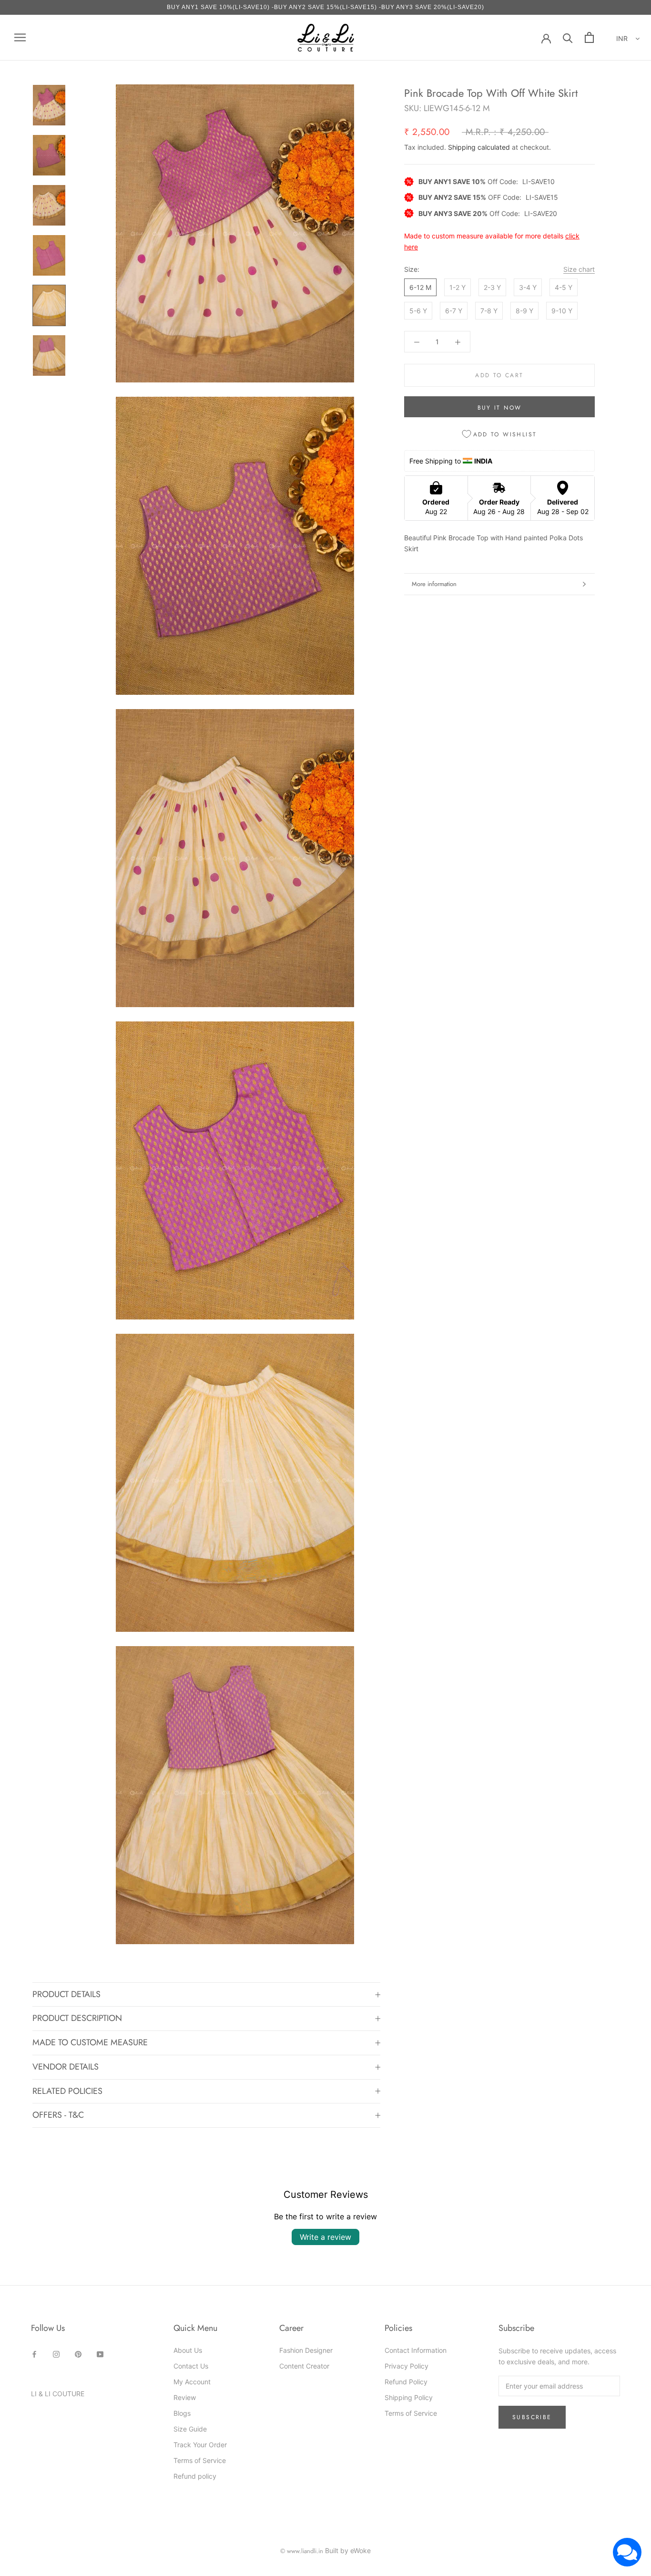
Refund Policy (406, 2382)
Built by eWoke (348, 2550)
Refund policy (195, 2476)
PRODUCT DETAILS (66, 1994)
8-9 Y (524, 311)
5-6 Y (418, 311)
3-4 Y (528, 287)
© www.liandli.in (302, 2551)
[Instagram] (56, 2354)
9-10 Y (562, 311)
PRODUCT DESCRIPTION (77, 2018)
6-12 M (420, 287)
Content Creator (304, 2366)
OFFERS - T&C (58, 2115)
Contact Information (416, 2350)
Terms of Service (200, 2460)
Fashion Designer (306, 2350)
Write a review (325, 2237)
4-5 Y (564, 287)
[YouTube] (100, 2354)
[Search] (568, 37)
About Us (188, 2350)
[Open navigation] (20, 37)
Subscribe (532, 2417)
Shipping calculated (479, 147)
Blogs (182, 2413)
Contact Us (191, 2366)
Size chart (579, 269)
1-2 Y (458, 287)
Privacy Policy (407, 2366)
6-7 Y (454, 311)
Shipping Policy (409, 2397)
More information (434, 584)
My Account (192, 2382)
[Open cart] (589, 37)
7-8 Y (489, 311)
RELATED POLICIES (67, 2091)
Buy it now (500, 408)
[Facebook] (34, 2354)
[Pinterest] (78, 2354)
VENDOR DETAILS (66, 2067)
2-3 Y (492, 287)
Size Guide (190, 2429)
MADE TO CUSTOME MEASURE (90, 2042)
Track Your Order (200, 2445)
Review (185, 2397)
